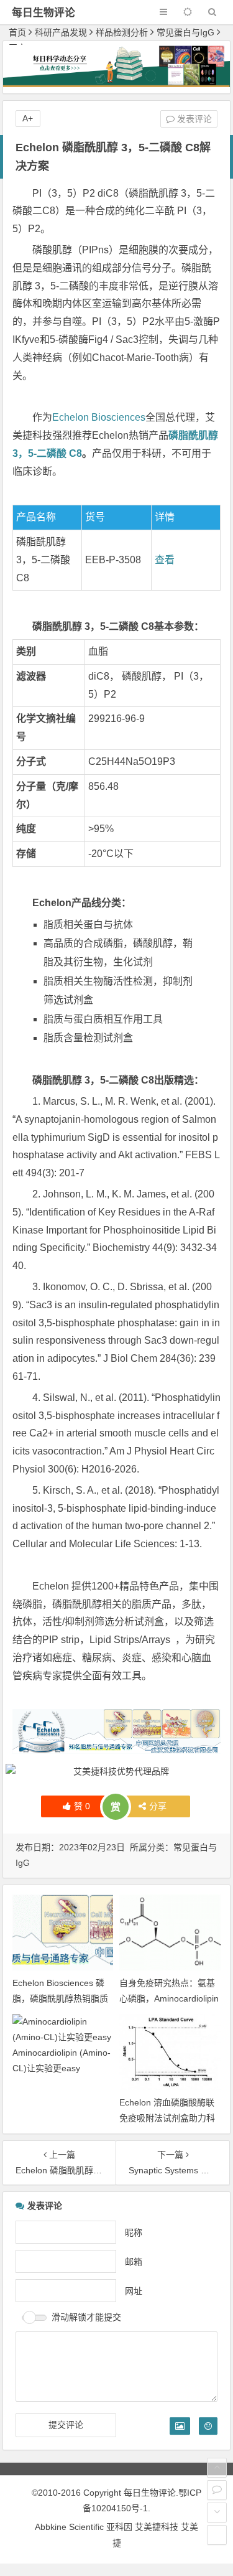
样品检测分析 (122, 32)
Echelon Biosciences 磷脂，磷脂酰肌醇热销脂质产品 (60, 1998)
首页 (17, 32)
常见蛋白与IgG (185, 32)
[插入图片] (180, 2426)
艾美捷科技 (157, 2527)
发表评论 (193, 119)
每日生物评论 (43, 13)
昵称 (134, 2232)
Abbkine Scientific (71, 2527)
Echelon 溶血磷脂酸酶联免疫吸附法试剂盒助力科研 (167, 2118)
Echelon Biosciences (99, 417)
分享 (158, 1806)
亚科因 (119, 2527)
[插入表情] (208, 2426)
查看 (165, 560)
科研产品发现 (61, 32)
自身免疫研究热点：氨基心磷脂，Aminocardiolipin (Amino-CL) (169, 1998)
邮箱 (134, 2261)
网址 (134, 2290)
